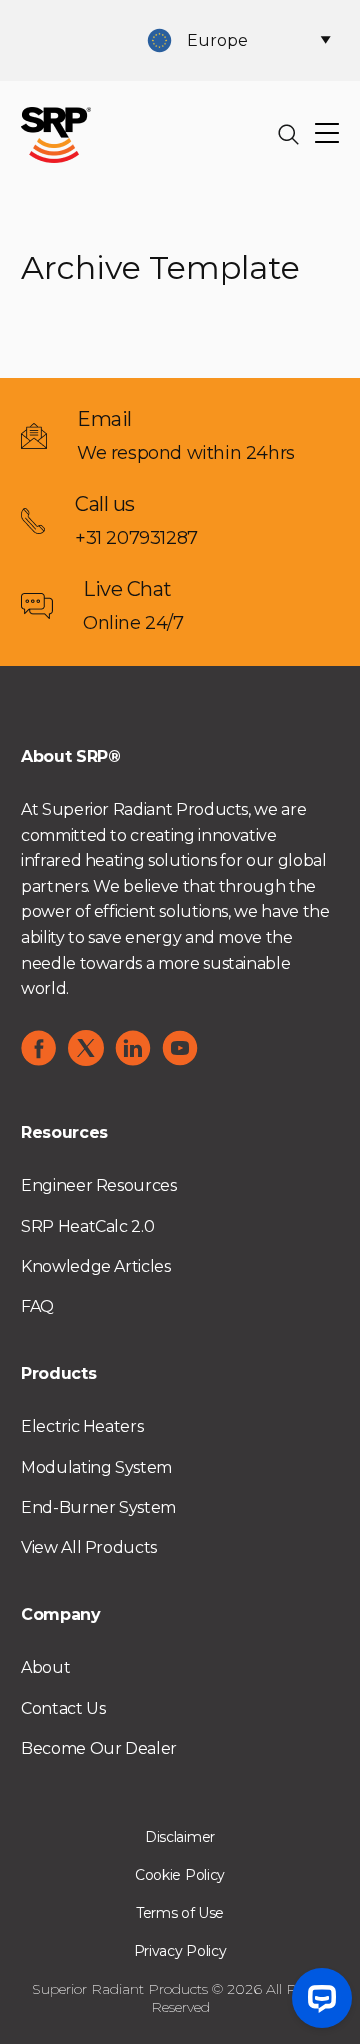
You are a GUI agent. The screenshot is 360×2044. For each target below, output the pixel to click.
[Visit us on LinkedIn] (133, 1048)
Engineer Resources (99, 1185)
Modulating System (96, 1467)
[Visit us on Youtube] (180, 1048)
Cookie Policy (180, 1875)
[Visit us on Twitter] (86, 1048)
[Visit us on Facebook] (39, 1048)
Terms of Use (180, 1913)
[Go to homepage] (56, 133)
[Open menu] (327, 134)
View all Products (89, 1547)
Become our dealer (99, 1748)
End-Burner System (98, 1507)
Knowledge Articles (96, 1266)
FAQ (37, 1306)
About (45, 1667)
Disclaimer (180, 1837)
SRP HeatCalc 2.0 (87, 1226)
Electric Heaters (82, 1426)
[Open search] (289, 135)
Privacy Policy (180, 1951)
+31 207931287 (136, 538)
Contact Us (63, 1708)
